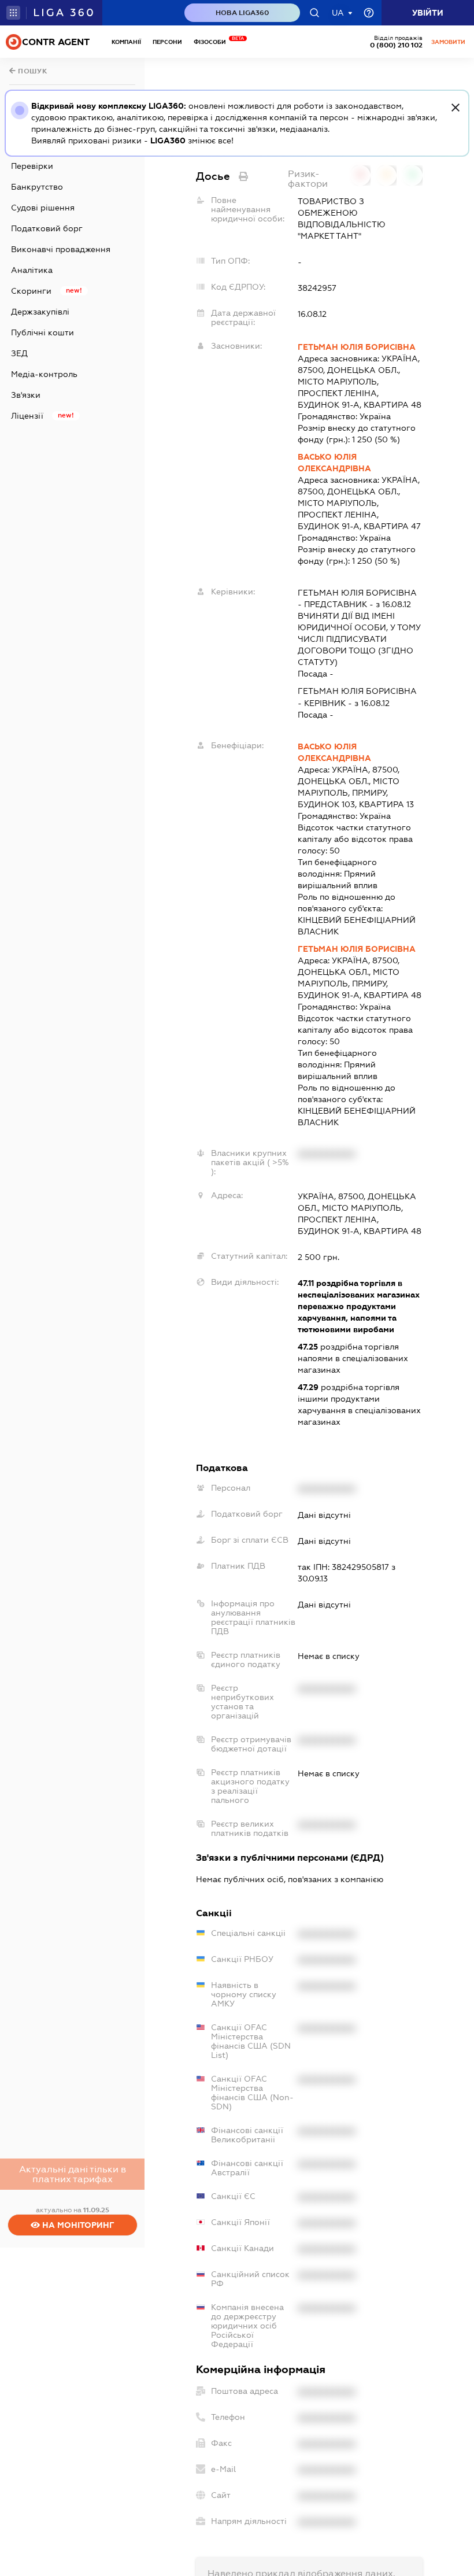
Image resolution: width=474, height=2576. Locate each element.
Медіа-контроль (44, 374)
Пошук (32, 71)
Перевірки (32, 166)
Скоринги (31, 291)
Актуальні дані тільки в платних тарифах (73, 2174)
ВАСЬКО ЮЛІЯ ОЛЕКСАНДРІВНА (334, 463)
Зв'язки (26, 395)
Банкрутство (37, 187)
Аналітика (32, 270)
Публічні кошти (42, 332)
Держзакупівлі (40, 312)
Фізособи (213, 42)
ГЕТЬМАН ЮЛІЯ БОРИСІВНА (357, 347)
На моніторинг (77, 2225)
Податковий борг (47, 228)
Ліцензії (27, 416)
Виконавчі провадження (61, 249)
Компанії (126, 42)
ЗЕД (19, 353)
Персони (167, 42)
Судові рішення (43, 208)
